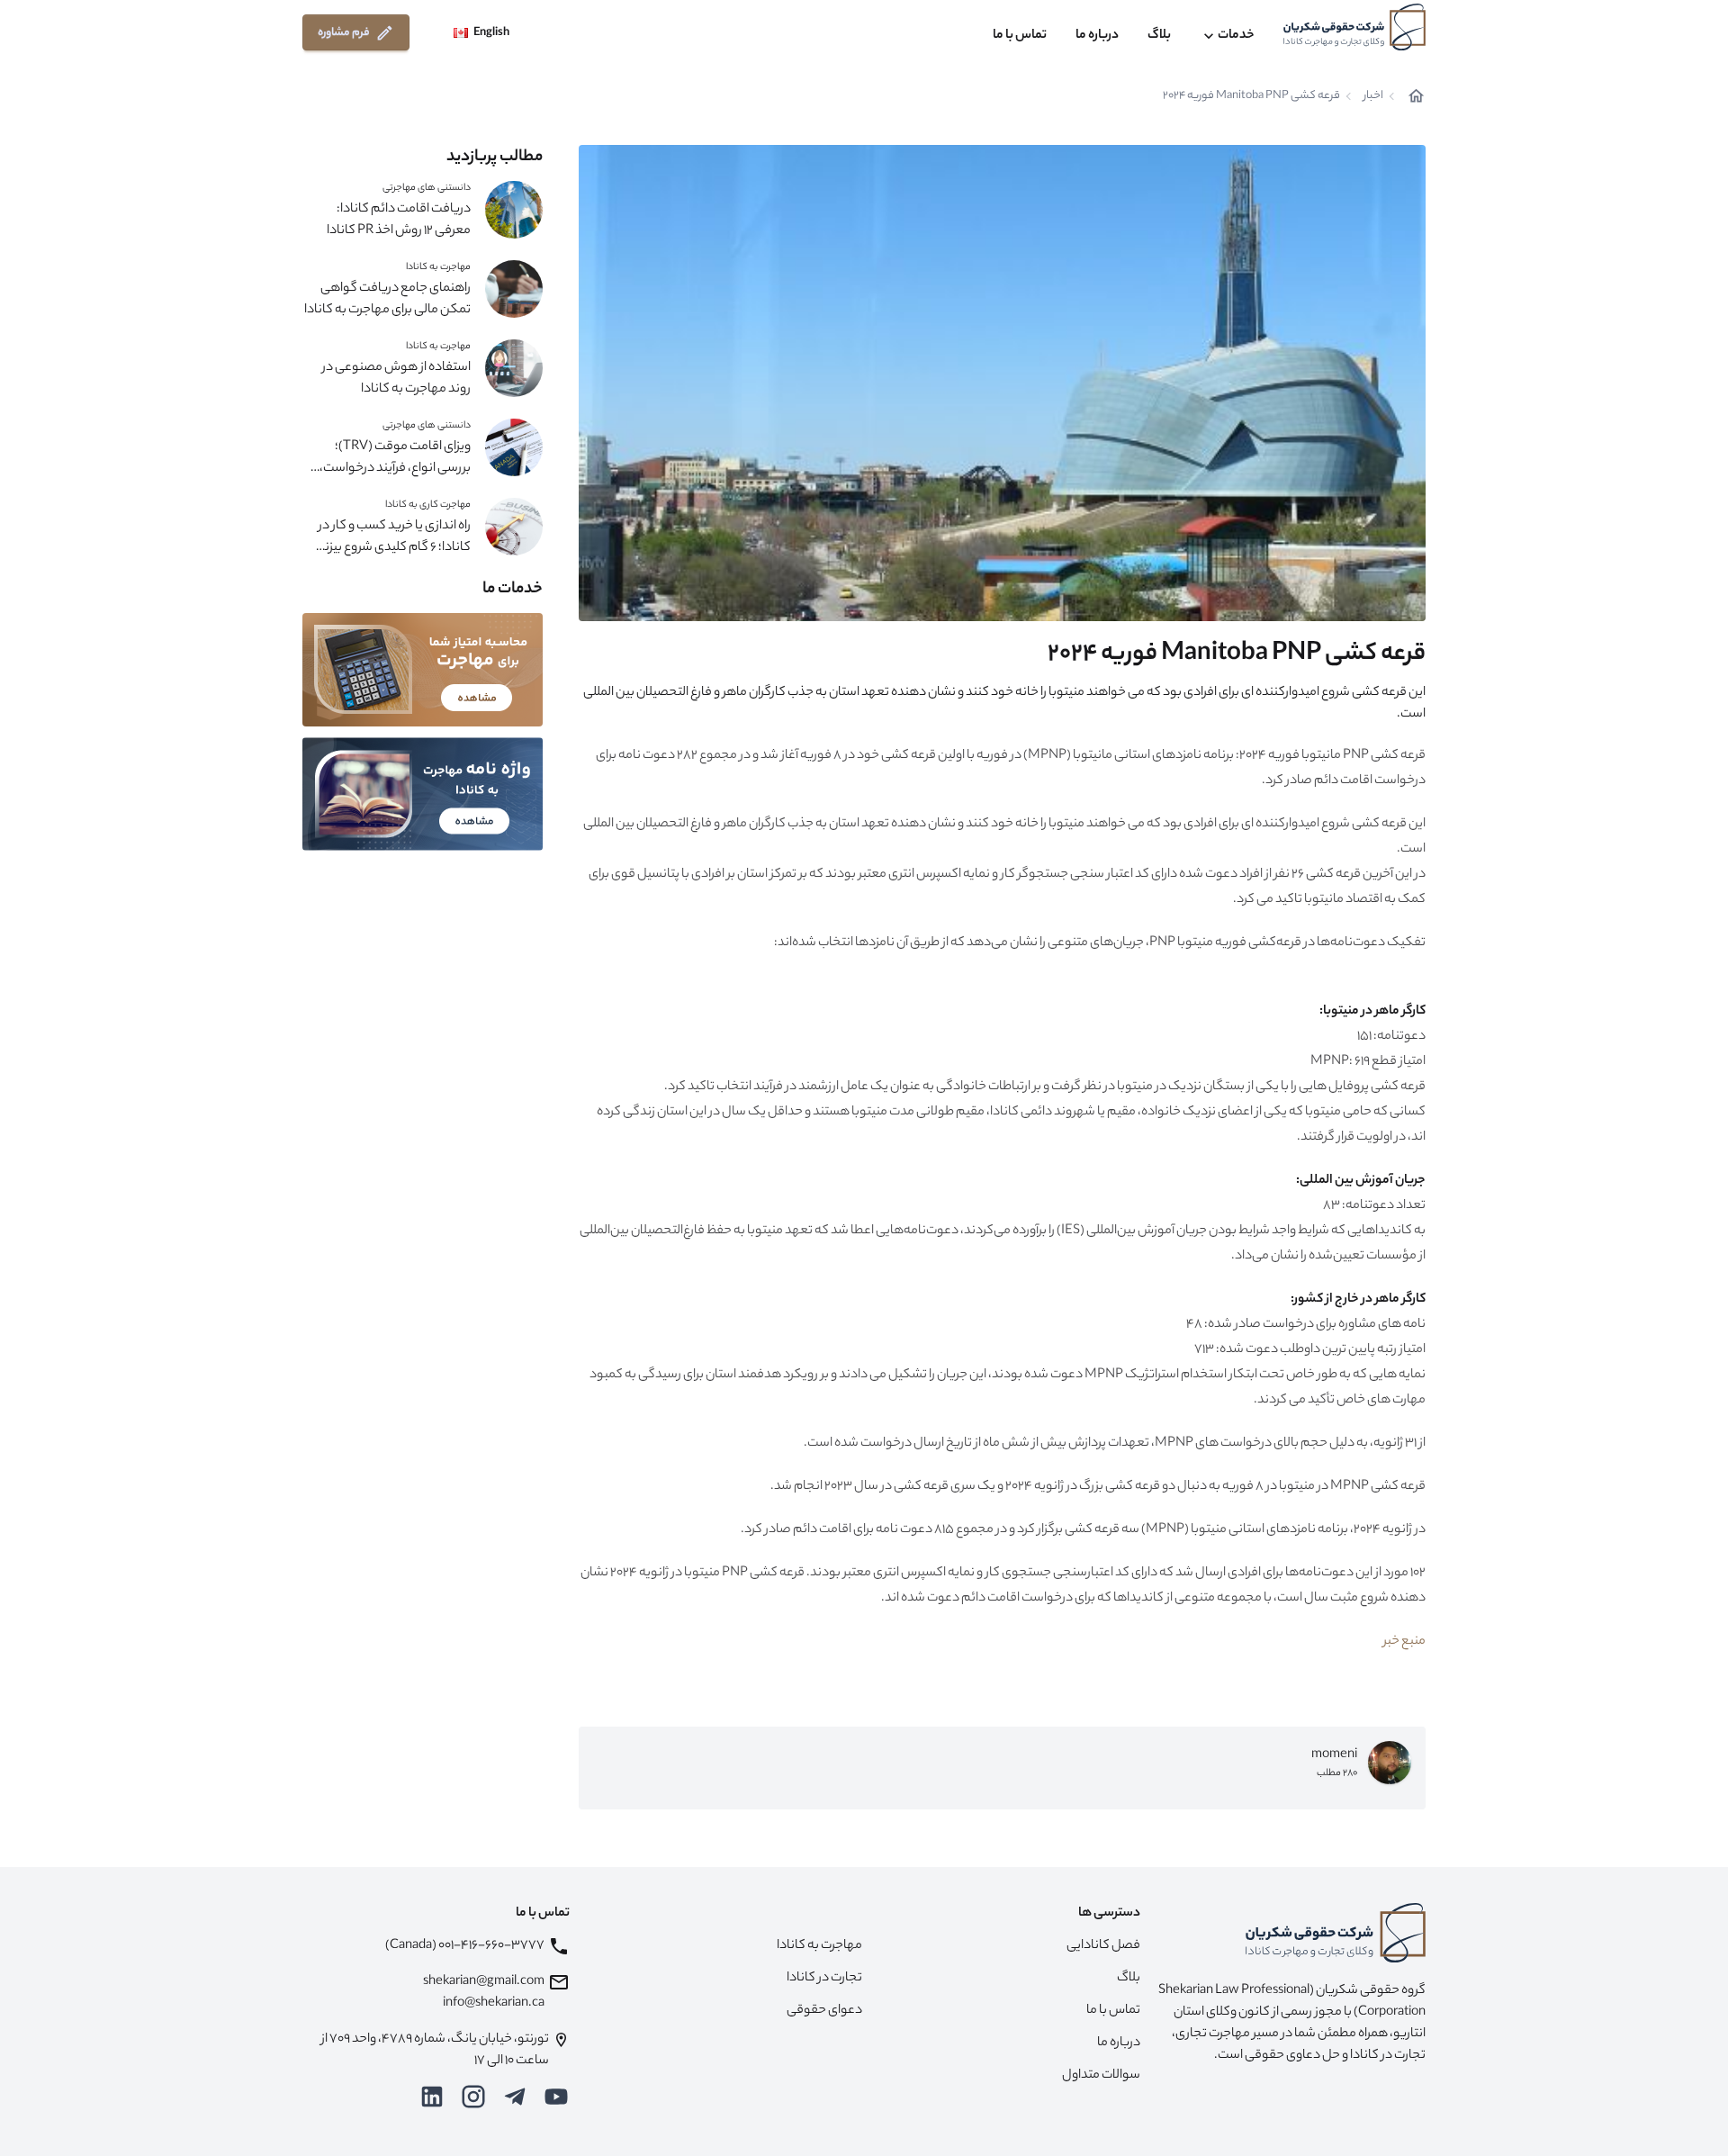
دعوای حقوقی (824, 2011)
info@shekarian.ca (494, 2004)
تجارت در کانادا (824, 1979)
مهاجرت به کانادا (438, 267)
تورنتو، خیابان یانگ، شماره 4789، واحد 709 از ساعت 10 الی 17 (435, 2051)
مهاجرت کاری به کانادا (428, 505)
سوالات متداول (1101, 2076)
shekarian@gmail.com (484, 1982)
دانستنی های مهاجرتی (427, 188)
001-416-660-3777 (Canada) (465, 1946)
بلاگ (1159, 36)
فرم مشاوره (344, 33)
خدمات (1236, 36)
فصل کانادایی (1103, 1946)
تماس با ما (1020, 36)
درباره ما (1097, 36)
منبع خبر (1404, 1642)
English (491, 33)
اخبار (1373, 96)
